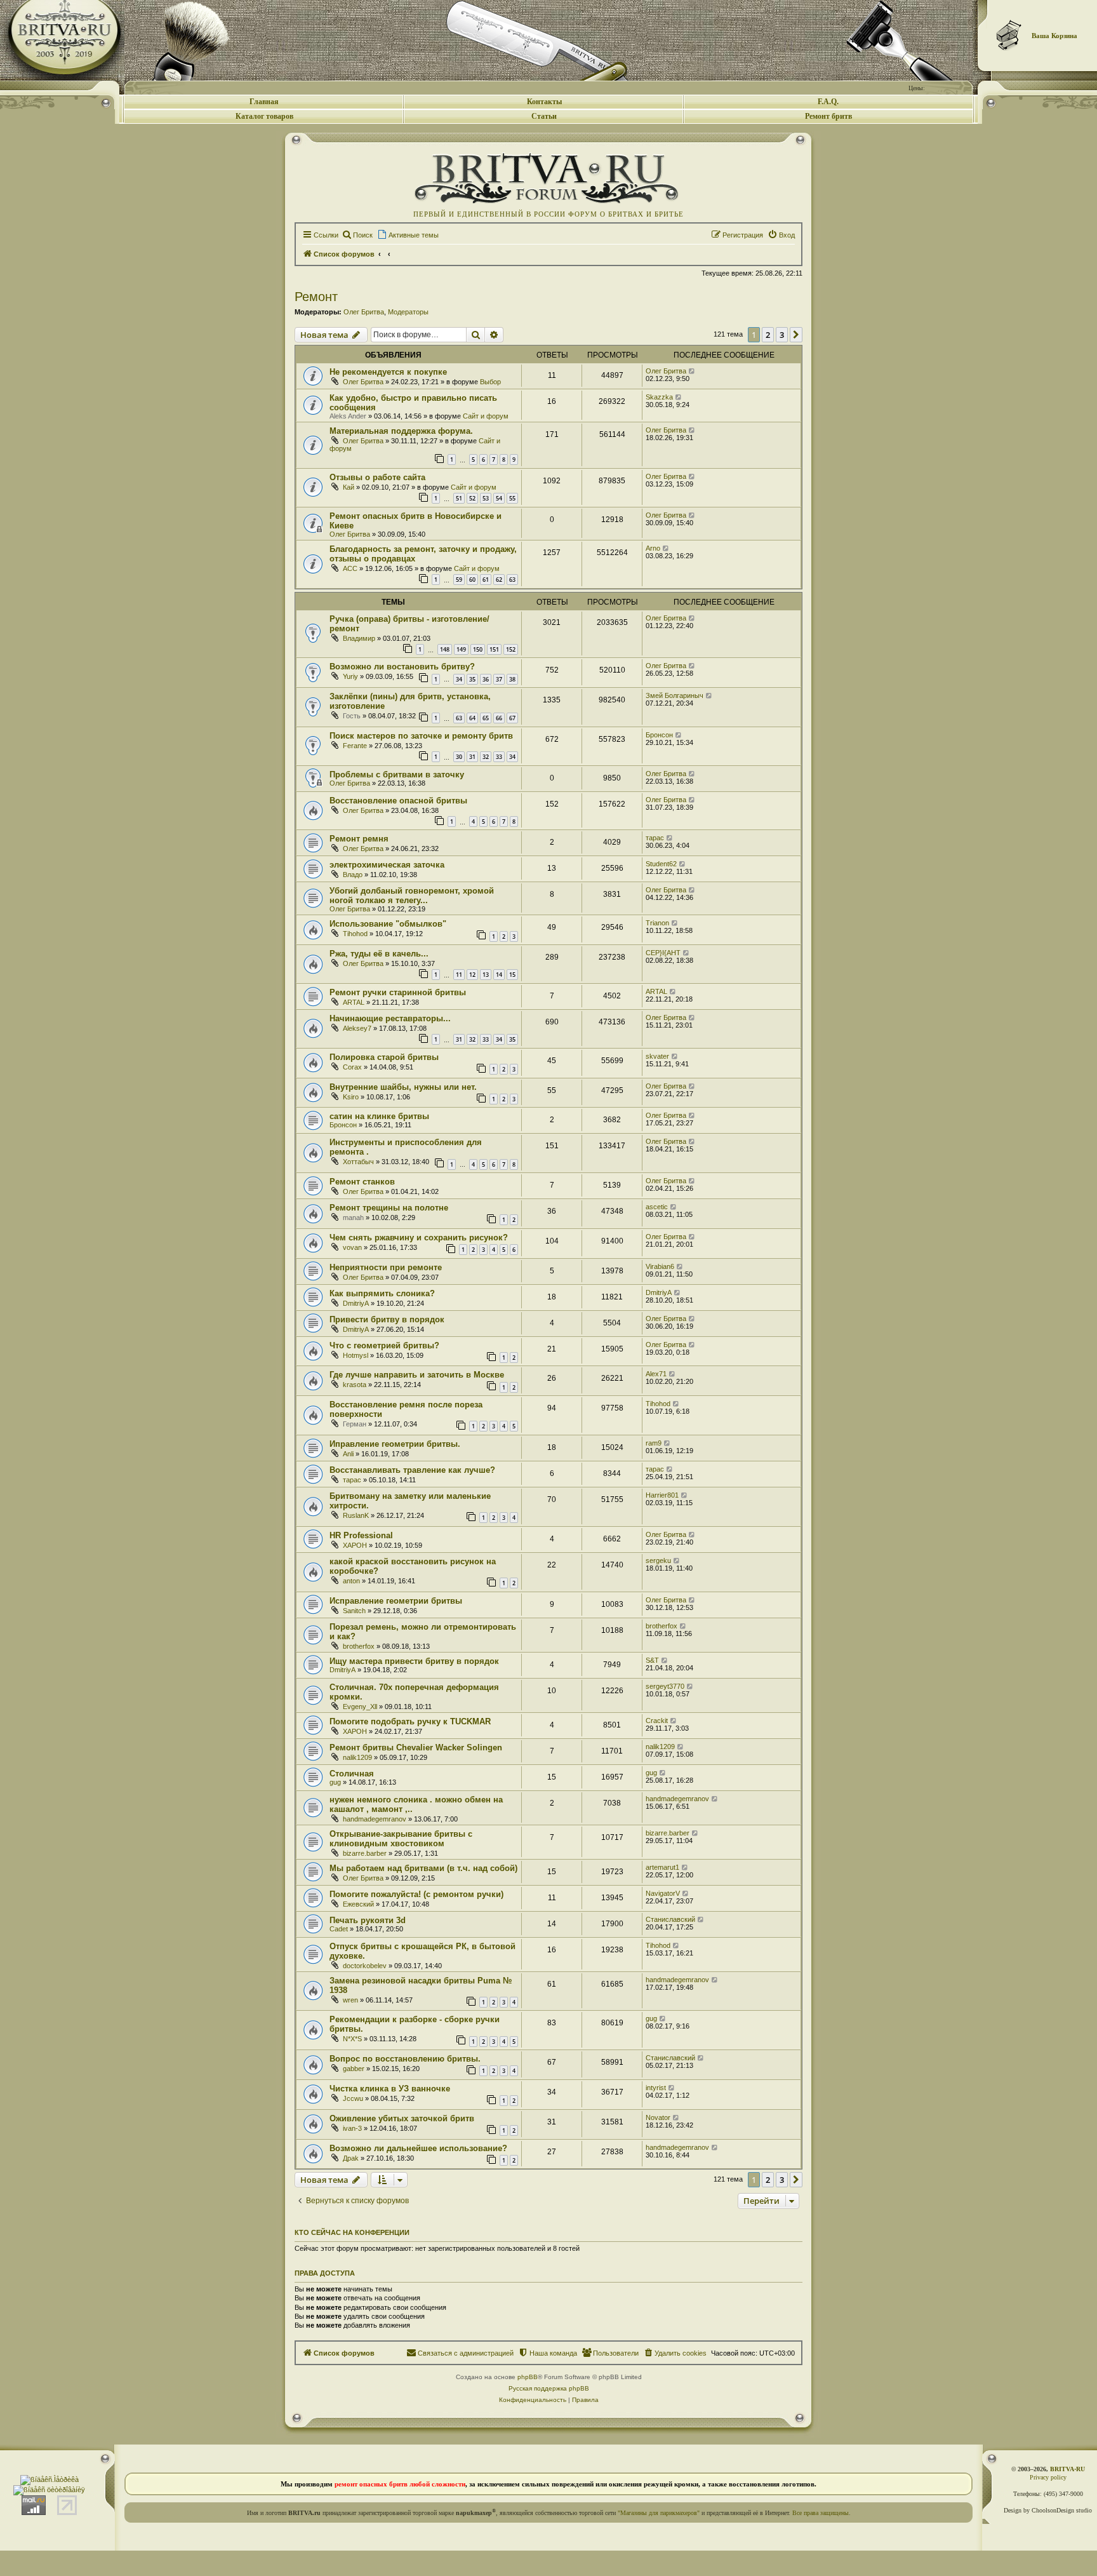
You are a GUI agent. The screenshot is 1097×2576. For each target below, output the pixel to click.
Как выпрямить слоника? (382, 1293)
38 (512, 679)
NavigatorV (663, 1893)
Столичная (352, 1774)
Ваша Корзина (1054, 36)
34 (459, 679)
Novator (658, 2117)
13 (486, 975)
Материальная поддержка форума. (401, 431)
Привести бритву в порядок (387, 1319)
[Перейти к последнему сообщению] (692, 371)
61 (486, 580)
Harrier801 (662, 1495)
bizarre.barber (365, 1853)
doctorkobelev (365, 1966)
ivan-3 (352, 2128)
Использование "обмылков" (388, 924)
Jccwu (353, 2098)
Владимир (359, 638)
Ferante (355, 746)
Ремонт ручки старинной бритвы (398, 992)
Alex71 (656, 1374)
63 (512, 580)
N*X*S (352, 2039)
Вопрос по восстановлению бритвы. (405, 2059)
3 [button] (782, 335)
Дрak (351, 2158)
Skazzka (659, 397)
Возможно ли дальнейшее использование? (418, 2148)
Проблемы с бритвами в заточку (397, 775)
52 (472, 498)
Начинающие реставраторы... (390, 1018)
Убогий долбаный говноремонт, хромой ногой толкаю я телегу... (412, 896)
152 (511, 649)
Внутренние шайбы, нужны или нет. (403, 1087)
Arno (653, 548)
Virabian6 (660, 1266)
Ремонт (316, 297)
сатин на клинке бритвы (379, 1116)
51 (459, 498)
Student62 (661, 864)
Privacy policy (1048, 2477)
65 (486, 718)
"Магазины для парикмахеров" (659, 2513)
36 (486, 679)
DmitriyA (356, 1303)
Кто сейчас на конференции (352, 2232)
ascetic (657, 1207)
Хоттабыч (358, 1162)
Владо (353, 875)
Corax (352, 1067)
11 (459, 975)
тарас (655, 838)
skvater (657, 1056)
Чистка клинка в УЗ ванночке (390, 2089)
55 (512, 498)
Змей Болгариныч (675, 695)
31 (472, 757)
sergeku (658, 1560)
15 (512, 975)
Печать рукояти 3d (368, 1920)
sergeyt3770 (665, 1686)
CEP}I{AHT (663, 953)
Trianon (657, 923)
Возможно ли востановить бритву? (402, 667)
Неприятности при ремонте (386, 1267)
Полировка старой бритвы (384, 1057)
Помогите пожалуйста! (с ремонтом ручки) (416, 1894)
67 (512, 718)
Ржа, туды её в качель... (379, 954)
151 (494, 649)
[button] (796, 335)
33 (499, 757)
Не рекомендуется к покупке (388, 372)
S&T (652, 1660)
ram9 (654, 1443)
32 (486, 757)
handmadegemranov (375, 1819)
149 (461, 649)
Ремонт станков (362, 1182)
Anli (348, 1454)
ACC (350, 568)
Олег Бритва (364, 312)
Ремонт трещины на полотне (389, 1208)
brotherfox (359, 1646)
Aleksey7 (357, 1028)
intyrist (656, 2088)
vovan (352, 1247)
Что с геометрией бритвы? (384, 1345)
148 (445, 649)
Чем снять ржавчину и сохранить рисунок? (419, 1238)
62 (499, 580)
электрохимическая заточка (387, 865)
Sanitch (354, 1611)
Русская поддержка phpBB (549, 2388)
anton (351, 1581)
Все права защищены (821, 2513)
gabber (354, 2069)
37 (499, 679)
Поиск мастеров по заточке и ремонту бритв (421, 736)
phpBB (528, 2377)
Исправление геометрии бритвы (396, 1601)
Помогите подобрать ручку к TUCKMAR (410, 1721)
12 (472, 975)
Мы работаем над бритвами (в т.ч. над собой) (423, 1868)
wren (350, 2000)
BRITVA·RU (1067, 2469)
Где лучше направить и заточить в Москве (417, 1375)
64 (472, 718)
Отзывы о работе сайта (377, 477)
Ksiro (351, 1097)
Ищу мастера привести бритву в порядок (414, 1661)
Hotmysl (356, 1355)
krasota (355, 1385)
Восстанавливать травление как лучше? (412, 1470)
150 (478, 649)
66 (499, 718)
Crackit (657, 1721)
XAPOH (355, 1545)
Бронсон (659, 735)
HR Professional (361, 1535)
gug (335, 1782)
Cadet (339, 1929)
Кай (349, 487)
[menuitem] (357, 235)
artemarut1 (662, 1867)
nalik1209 (357, 1757)
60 (472, 580)
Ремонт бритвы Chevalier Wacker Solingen (416, 1748)
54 (499, 498)
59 (459, 580)
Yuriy (350, 676)
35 (472, 679)
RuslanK (356, 1515)
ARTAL (354, 1002)
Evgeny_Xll (360, 1707)
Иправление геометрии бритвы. (395, 1444)
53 (486, 498)
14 (499, 975)
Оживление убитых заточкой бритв (402, 2118)
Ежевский (358, 1904)
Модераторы (408, 312)
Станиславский (670, 1919)
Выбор (490, 382)
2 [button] (768, 335)
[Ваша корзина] (1009, 35)
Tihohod (355, 934)
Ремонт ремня (359, 839)
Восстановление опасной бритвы (398, 801)
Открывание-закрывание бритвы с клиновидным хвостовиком (401, 1839)
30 (459, 757)
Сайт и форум (486, 416)
